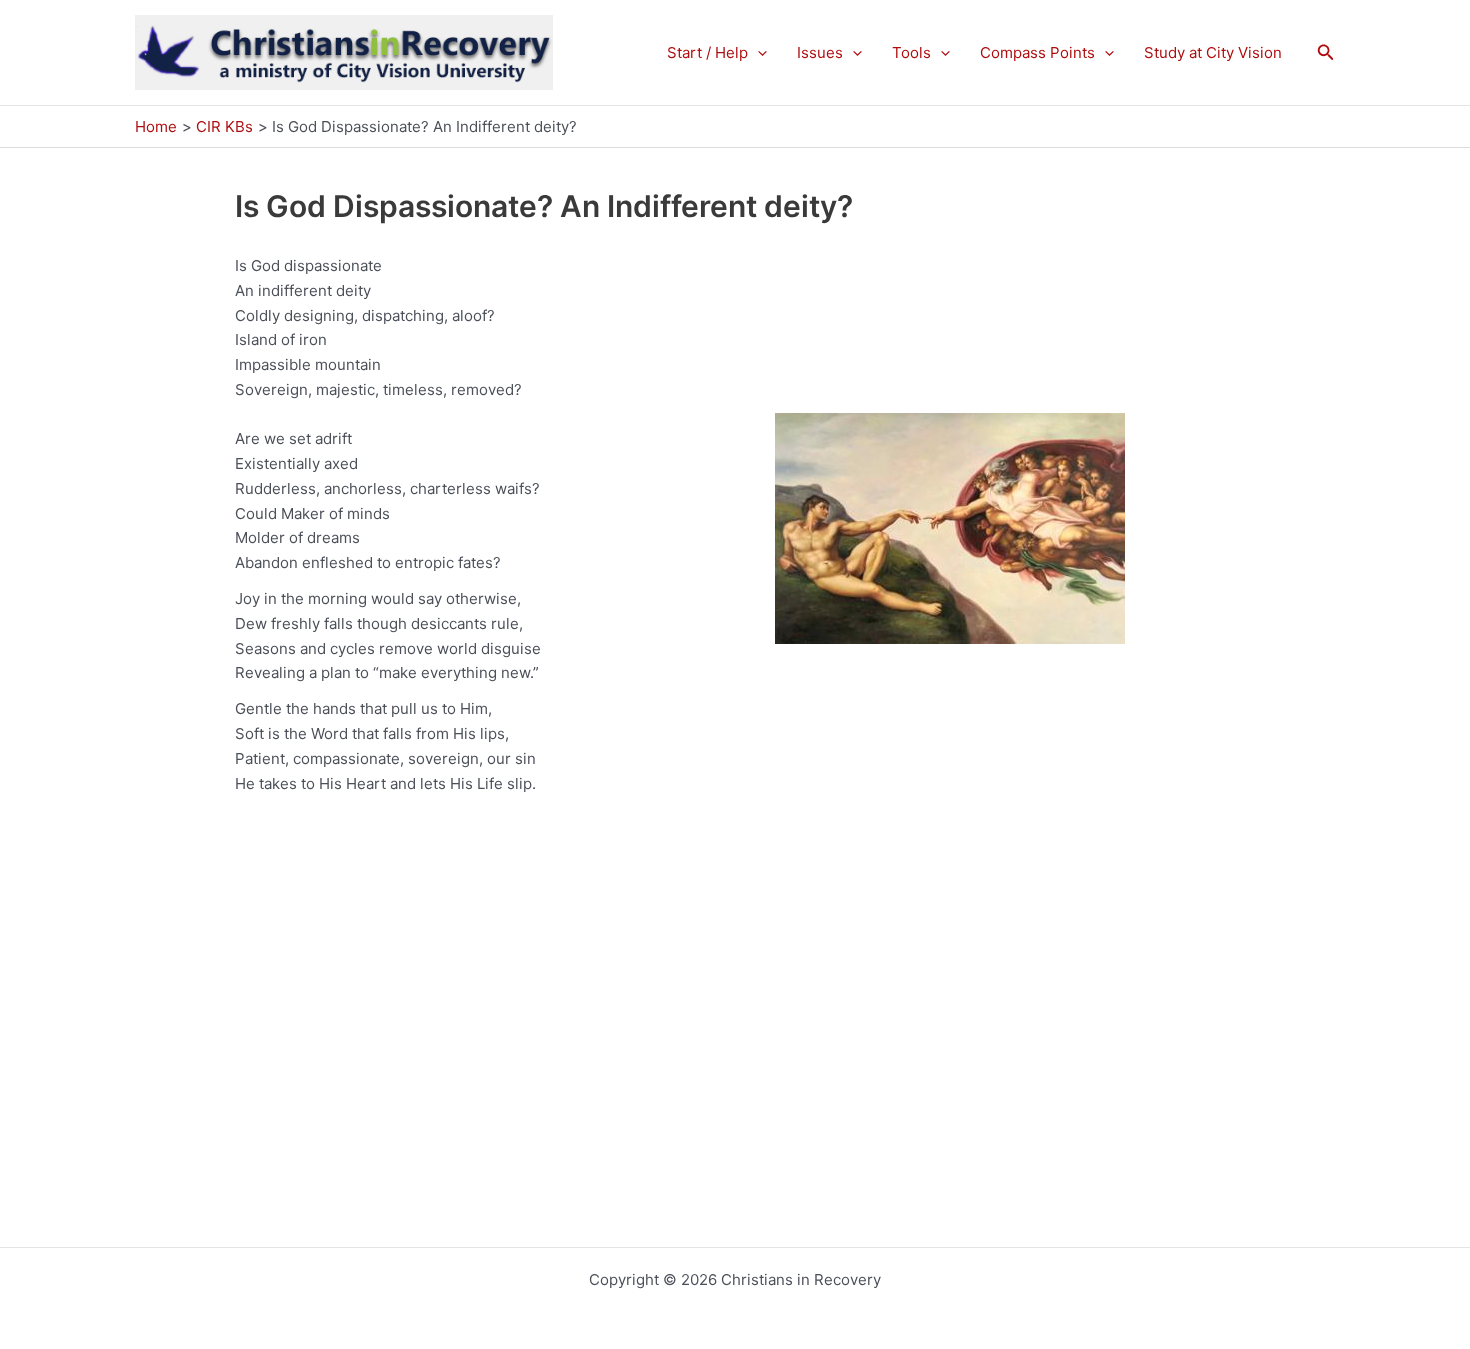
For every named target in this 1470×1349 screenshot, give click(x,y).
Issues (820, 52)
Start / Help (707, 52)
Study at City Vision (1213, 52)
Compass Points (1037, 52)
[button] (757, 53)
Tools (911, 52)
